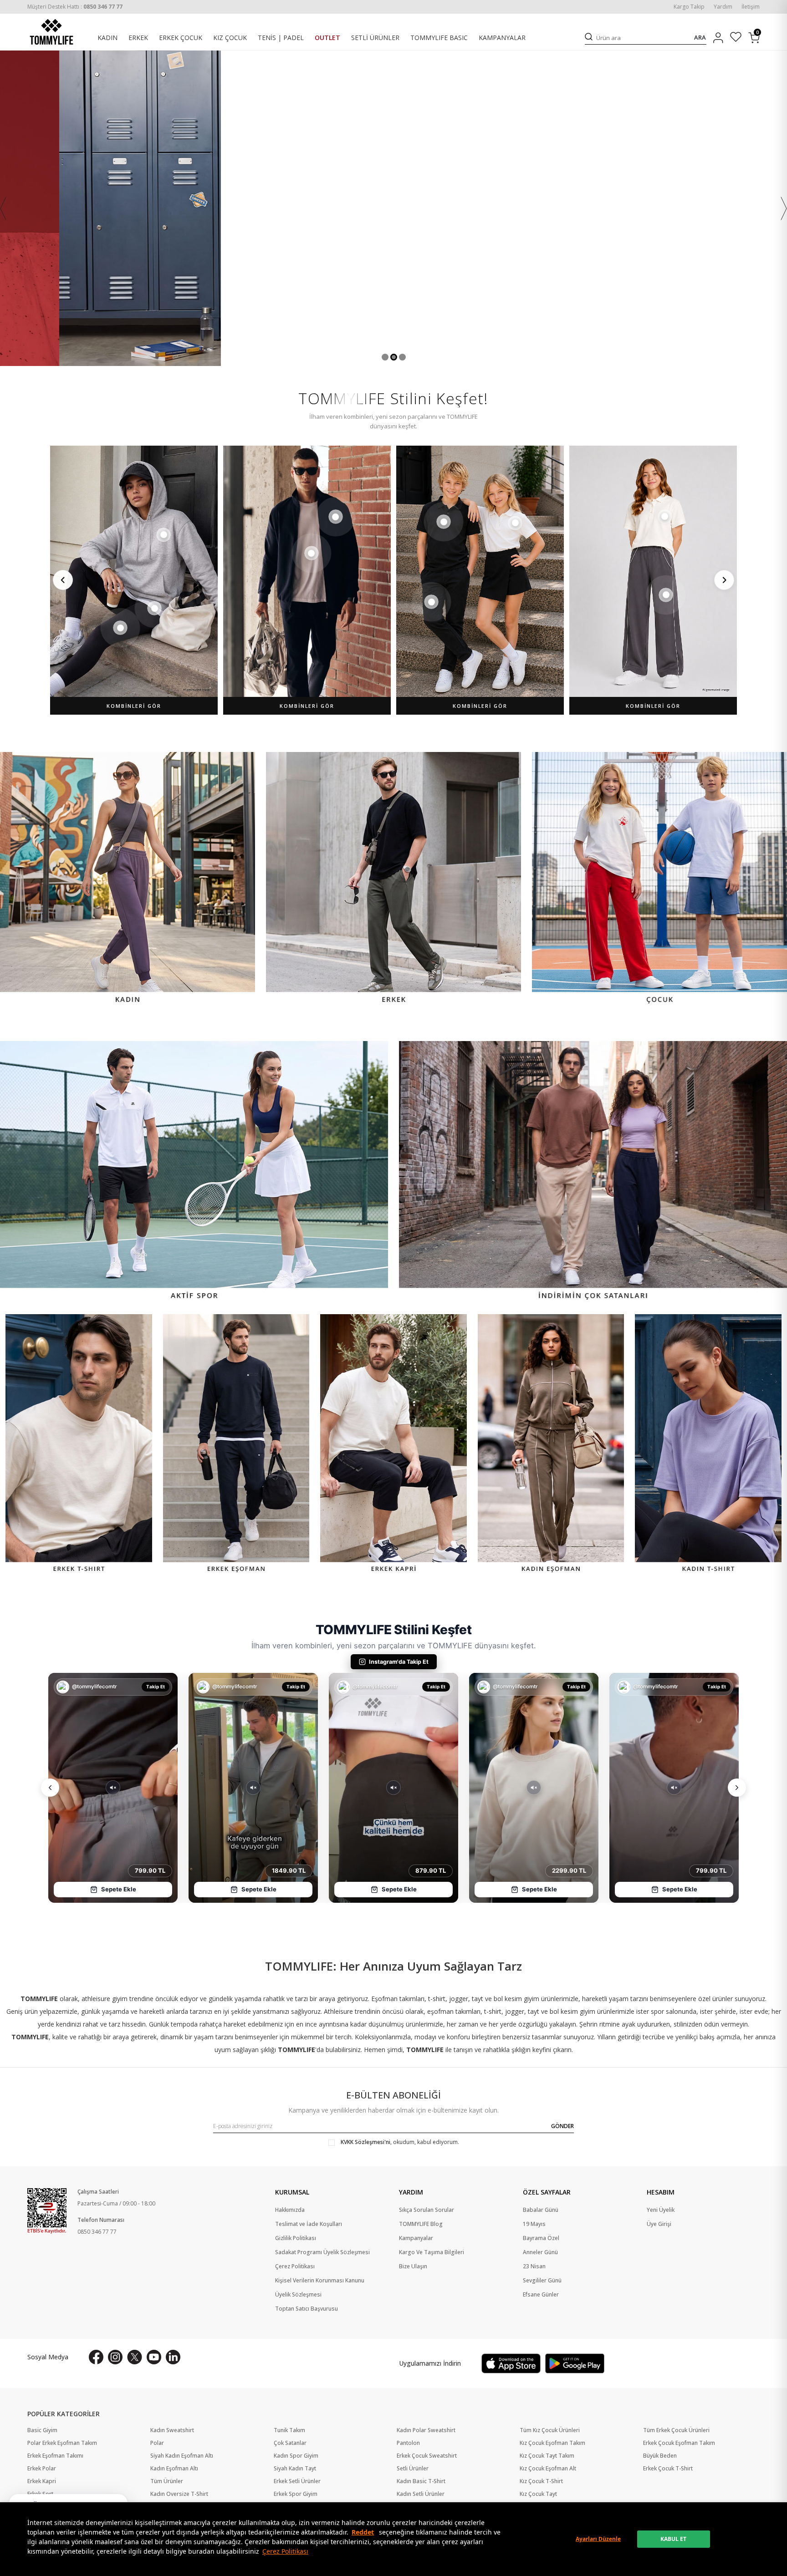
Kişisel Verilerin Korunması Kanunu (320, 2281)
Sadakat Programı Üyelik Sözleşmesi (322, 2252)
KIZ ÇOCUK (230, 38)
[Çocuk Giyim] (659, 879)
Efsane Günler (541, 2295)
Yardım (723, 7)
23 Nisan (534, 2266)
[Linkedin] (173, 2357)
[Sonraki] (724, 580)
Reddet (363, 2532)
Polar (157, 2443)
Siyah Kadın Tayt (295, 2469)
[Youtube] (154, 2357)
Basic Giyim (42, 2430)
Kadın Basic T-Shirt (421, 2481)
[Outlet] (393, 208)
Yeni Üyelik (661, 2210)
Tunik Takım (289, 2430)
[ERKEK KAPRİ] (393, 1445)
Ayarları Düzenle (598, 2539)
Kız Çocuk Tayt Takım (547, 2456)
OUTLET (327, 38)
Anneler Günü (540, 2252)
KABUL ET (673, 2539)
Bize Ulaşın (413, 2266)
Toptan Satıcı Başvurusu (307, 2309)
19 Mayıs (534, 2224)
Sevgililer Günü (542, 2281)
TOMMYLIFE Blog (421, 2224)
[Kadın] (128, 879)
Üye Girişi (659, 2224)
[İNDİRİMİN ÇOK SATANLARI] (593, 1172)
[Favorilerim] (736, 38)
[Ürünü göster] (164, 535)
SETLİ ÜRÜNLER (375, 38)
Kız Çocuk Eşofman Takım (552, 2443)
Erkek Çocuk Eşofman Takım (679, 2443)
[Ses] (113, 1788)
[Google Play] (575, 2363)
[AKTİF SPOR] (194, 1172)
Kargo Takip (689, 7)
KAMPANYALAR (502, 38)
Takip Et (156, 1687)
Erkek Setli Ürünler (297, 2481)
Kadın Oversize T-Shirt (179, 2494)
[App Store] (511, 2363)
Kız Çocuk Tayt (538, 2494)
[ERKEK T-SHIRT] (79, 1445)
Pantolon (408, 2443)
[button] (385, 357)
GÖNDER (562, 2126)
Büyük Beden (660, 2456)
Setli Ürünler (413, 2469)
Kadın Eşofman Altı (174, 2469)
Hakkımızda (290, 2210)
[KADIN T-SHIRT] (708, 1445)
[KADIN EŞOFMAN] (551, 1445)
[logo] (51, 32)
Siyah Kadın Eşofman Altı (182, 2456)
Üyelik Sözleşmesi (298, 2295)
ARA (700, 38)
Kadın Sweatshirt (172, 2430)
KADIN (107, 38)
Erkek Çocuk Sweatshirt (427, 2456)
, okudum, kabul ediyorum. (400, 2142)
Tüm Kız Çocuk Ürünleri (550, 2430)
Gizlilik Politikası (296, 2238)
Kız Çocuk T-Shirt (541, 2481)
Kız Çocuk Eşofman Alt (548, 2469)
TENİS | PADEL (281, 38)
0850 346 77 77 (97, 2232)
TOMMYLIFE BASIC (439, 38)
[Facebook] (96, 2357)
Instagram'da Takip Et (399, 1662)
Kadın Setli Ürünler (421, 2494)
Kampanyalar (416, 2238)
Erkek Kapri (42, 2481)
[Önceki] (63, 580)
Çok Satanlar (290, 2443)
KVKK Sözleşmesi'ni (365, 2142)
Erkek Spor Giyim (296, 2494)
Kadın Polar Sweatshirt (426, 2430)
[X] (135, 2357)
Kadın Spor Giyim (296, 2456)
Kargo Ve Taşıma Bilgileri (432, 2252)
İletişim (751, 7)
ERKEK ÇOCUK (181, 38)
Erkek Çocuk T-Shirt (668, 2469)
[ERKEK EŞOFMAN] (236, 1445)
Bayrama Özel (541, 2238)
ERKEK (138, 38)
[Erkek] (393, 879)
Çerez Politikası (285, 2551)
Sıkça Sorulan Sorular (427, 2210)
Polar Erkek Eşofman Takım (62, 2443)
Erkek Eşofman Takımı (55, 2456)
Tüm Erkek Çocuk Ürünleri (676, 2430)
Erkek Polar (42, 2469)
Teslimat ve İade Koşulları (309, 2224)
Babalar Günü (541, 2210)
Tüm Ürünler (167, 2481)
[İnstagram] (115, 2357)
